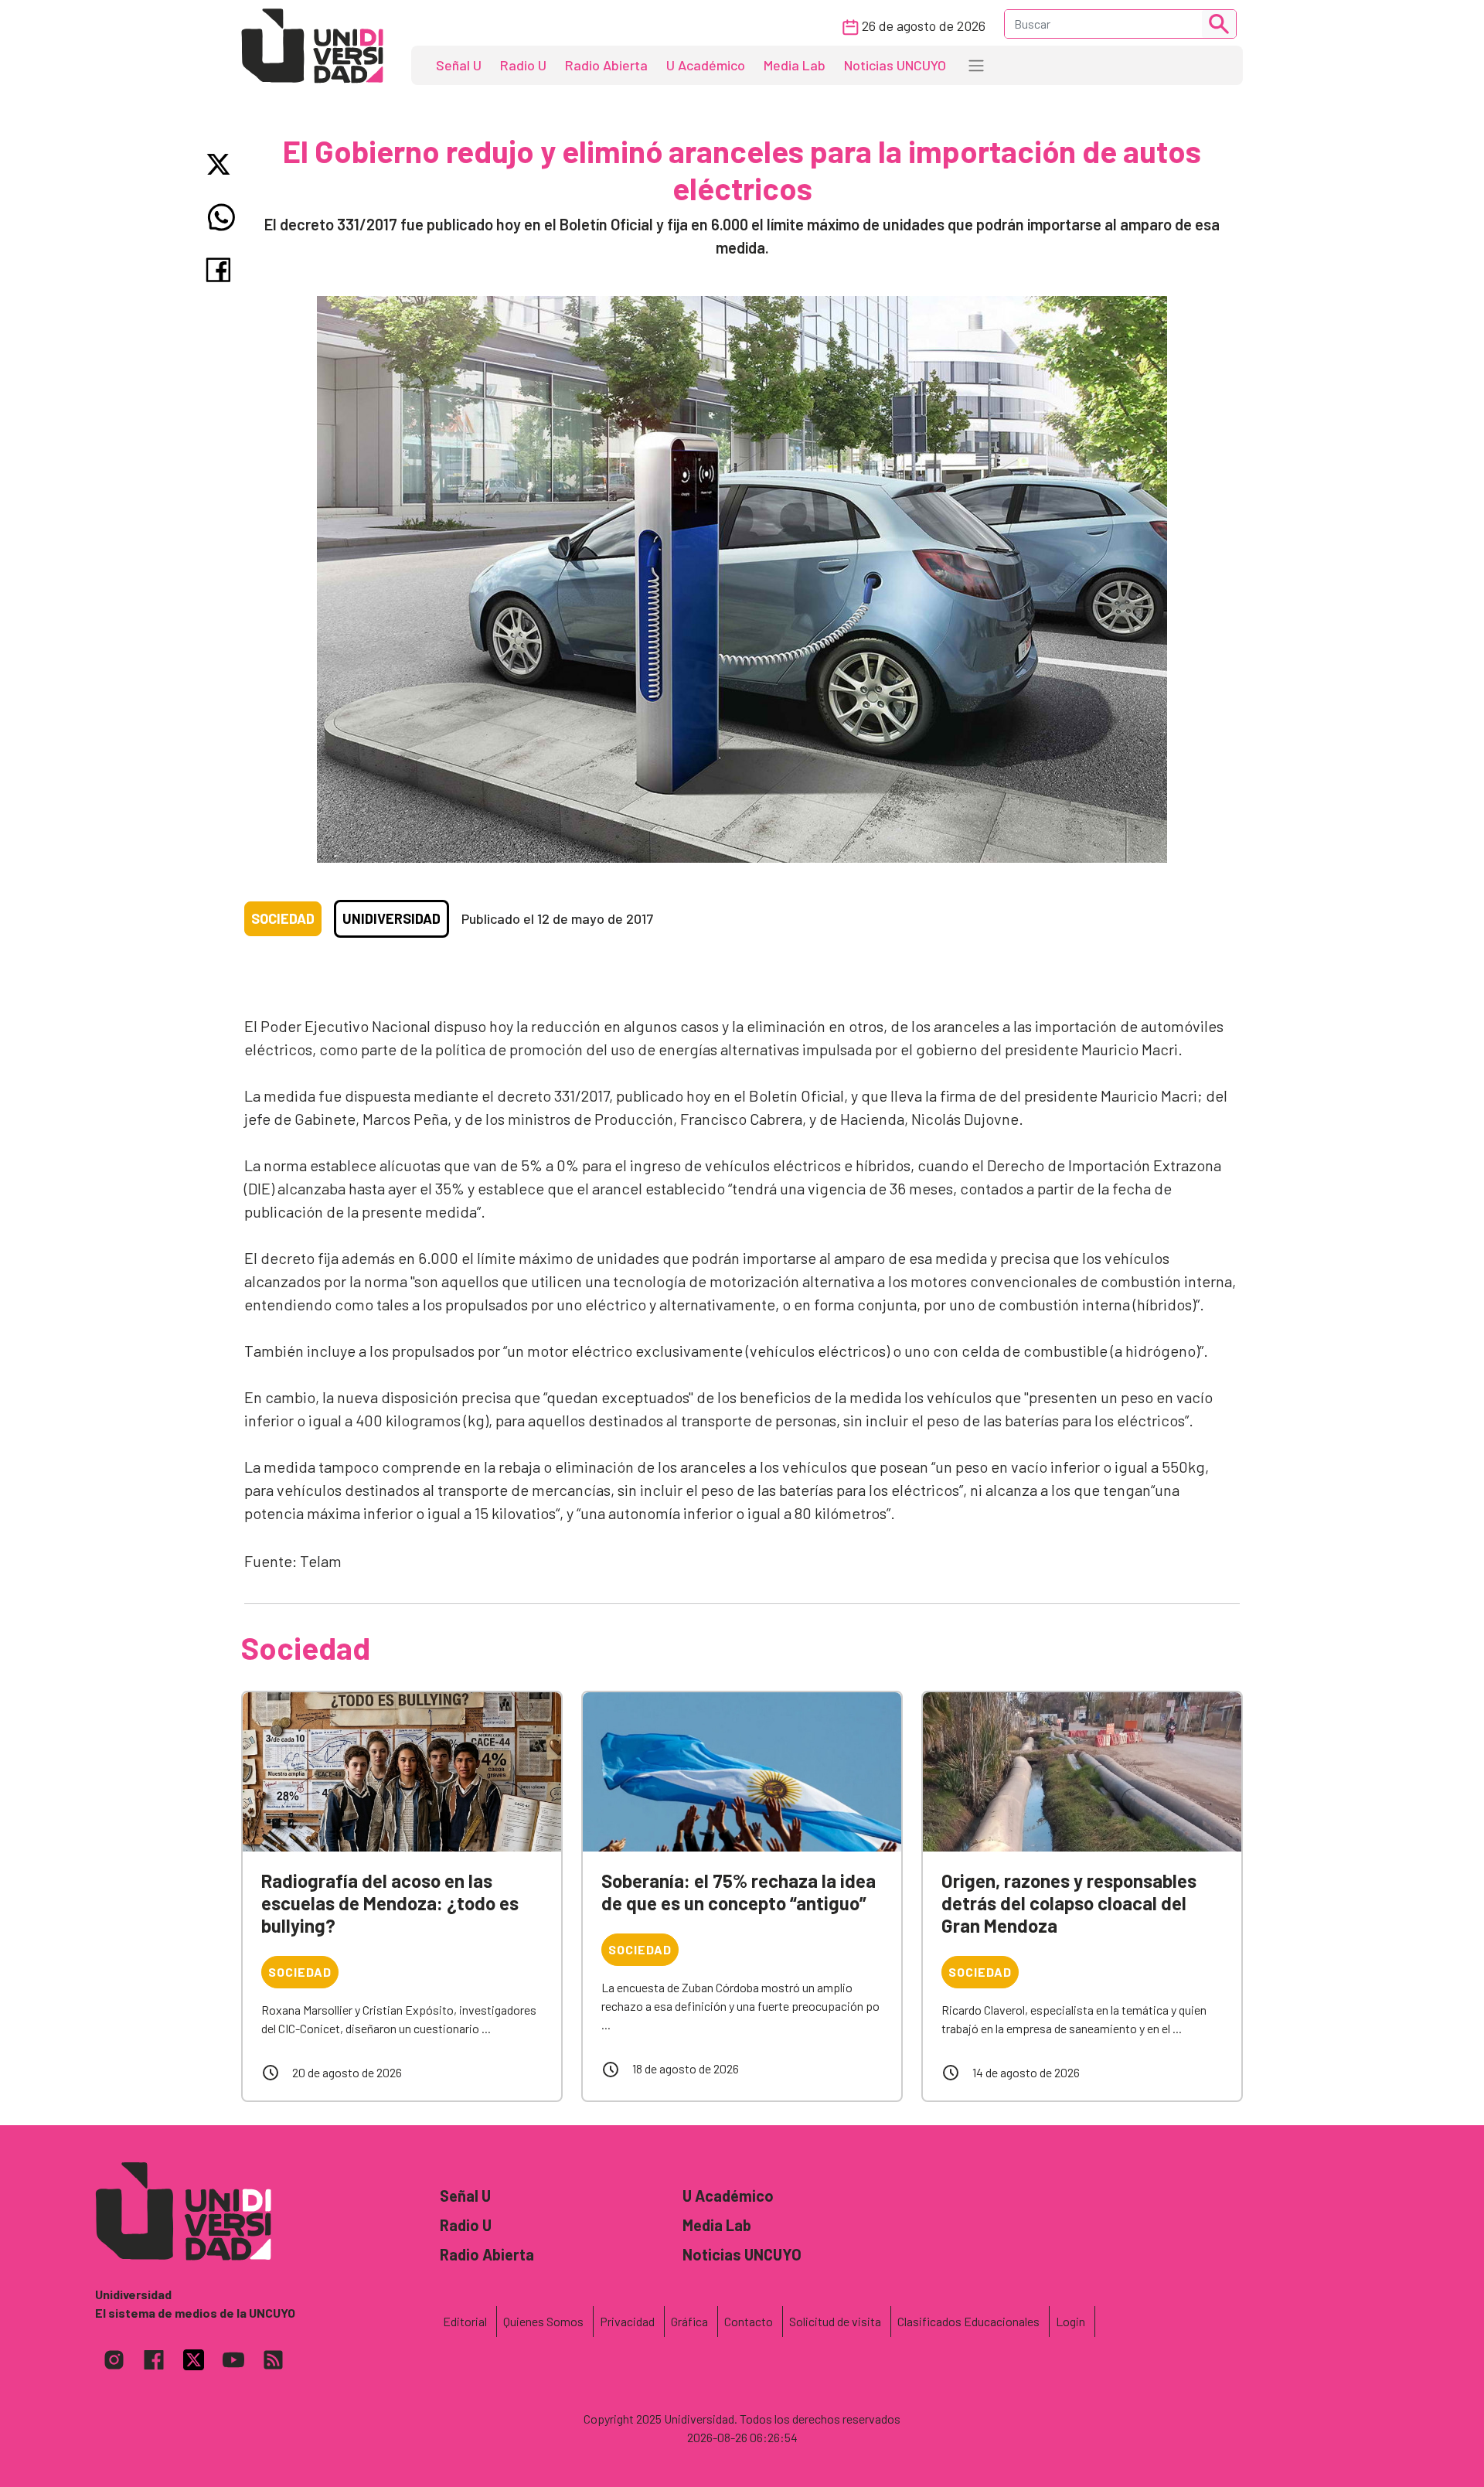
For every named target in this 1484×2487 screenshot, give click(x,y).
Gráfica (689, 2321)
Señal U (459, 65)
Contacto (749, 2321)
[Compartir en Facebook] (221, 270)
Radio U (523, 65)
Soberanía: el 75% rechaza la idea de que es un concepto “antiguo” (739, 1892)
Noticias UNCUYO (895, 65)
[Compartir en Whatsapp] (221, 217)
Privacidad (627, 2321)
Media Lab (795, 65)
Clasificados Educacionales (968, 2321)
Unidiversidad (391, 918)
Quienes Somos (543, 2321)
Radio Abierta (606, 65)
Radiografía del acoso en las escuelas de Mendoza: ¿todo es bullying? (390, 1903)
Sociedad (283, 918)
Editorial (465, 2321)
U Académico (706, 65)
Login (1070, 2321)
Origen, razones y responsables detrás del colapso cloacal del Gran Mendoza (1069, 1903)
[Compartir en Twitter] (221, 164)
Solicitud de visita (835, 2321)
